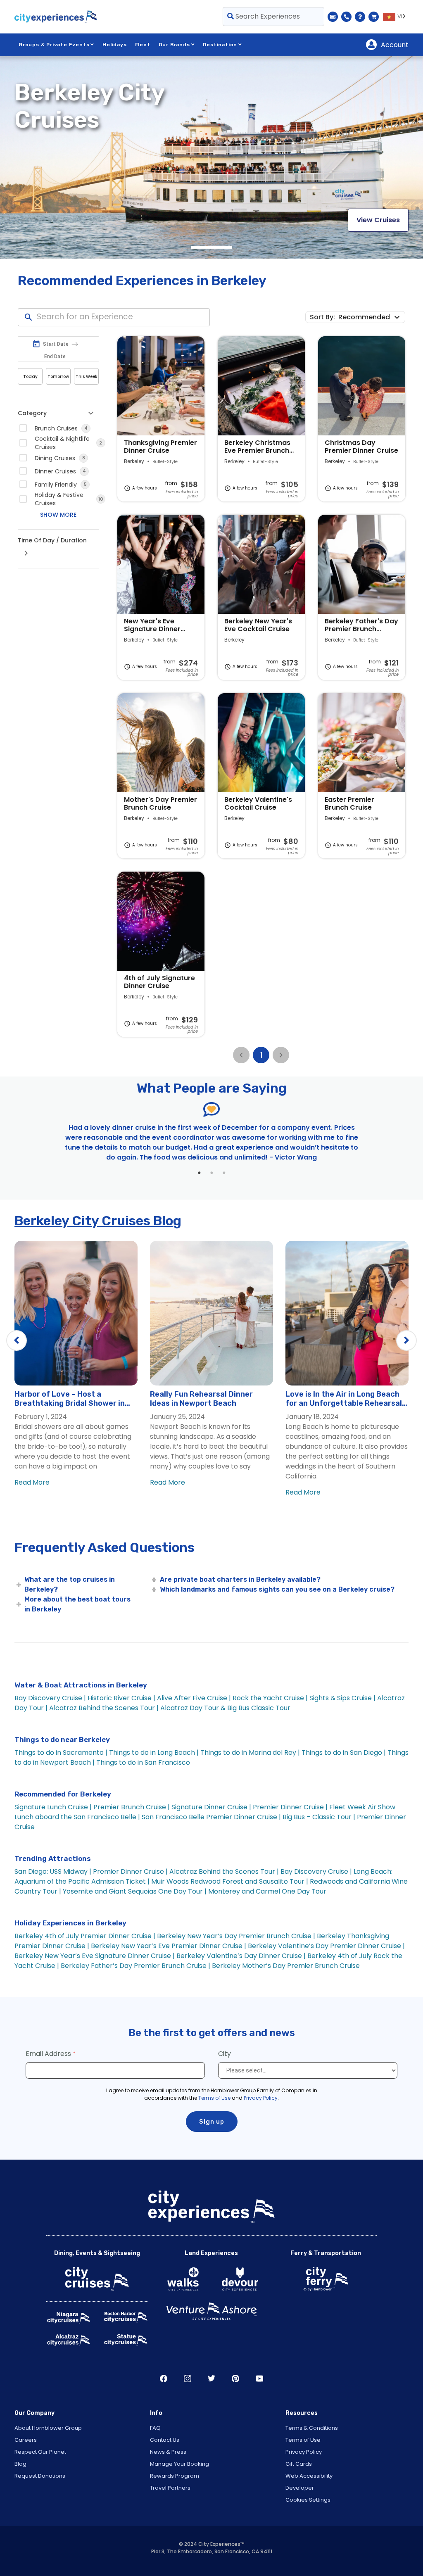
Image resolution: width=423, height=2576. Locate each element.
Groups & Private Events (54, 45)
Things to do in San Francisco (143, 1762)
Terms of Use (214, 2098)
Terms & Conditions (312, 2428)
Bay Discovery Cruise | (50, 1698)
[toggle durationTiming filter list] (26, 553)
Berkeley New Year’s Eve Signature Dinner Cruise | (95, 1956)
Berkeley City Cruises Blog (98, 1221)
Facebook (164, 2379)
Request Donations (40, 2476)
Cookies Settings (308, 2500)
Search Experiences (267, 16)
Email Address (48, 2054)
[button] (371, 317)
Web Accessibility (309, 2476)
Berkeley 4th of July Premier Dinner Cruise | (85, 1936)
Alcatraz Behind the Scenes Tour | (104, 1708)
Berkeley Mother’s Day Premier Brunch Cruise (286, 1966)
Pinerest (235, 2379)
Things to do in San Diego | (344, 1753)
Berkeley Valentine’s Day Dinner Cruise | (241, 1956)
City (225, 2054)
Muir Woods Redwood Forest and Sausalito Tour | (230, 1881)
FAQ (155, 2428)
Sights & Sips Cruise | (342, 1698)
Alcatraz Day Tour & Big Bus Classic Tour (225, 1708)
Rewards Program (175, 2476)
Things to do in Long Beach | (154, 1753)
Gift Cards (299, 2464)
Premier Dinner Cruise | (290, 1807)
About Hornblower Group (48, 2428)
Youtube (259, 2379)
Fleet (143, 45)
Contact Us (165, 2440)
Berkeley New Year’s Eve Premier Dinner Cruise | (169, 1946)
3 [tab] (224, 1173)
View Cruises (378, 220)
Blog (20, 2464)
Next (406, 1340)
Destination (220, 45)
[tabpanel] (211, 157)
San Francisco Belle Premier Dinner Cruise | (211, 1817)
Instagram (188, 2379)
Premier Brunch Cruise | (132, 1807)
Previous (17, 1340)
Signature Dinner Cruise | (211, 1807)
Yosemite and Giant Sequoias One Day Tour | (135, 1891)
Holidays (114, 45)
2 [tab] (211, 1173)
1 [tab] (211, 247)
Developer (300, 2488)
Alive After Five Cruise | (194, 1698)
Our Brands (174, 45)
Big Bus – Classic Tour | (319, 1817)
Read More (32, 1482)
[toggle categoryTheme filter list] (91, 413)
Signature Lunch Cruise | (53, 1807)
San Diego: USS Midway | (54, 1871)
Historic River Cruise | (121, 1698)
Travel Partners (170, 2488)
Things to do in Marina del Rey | (250, 1753)
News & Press (168, 2452)
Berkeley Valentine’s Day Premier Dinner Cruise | (326, 1946)
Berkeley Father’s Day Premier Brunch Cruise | (135, 1966)
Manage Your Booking (179, 2464)
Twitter (211, 2379)
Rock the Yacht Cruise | (270, 1698)
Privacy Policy (261, 2098)
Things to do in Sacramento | (61, 1753)
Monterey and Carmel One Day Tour (267, 1891)
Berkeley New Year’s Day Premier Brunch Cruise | (236, 1936)
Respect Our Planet (40, 2452)
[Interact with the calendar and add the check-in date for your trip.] (36, 344)
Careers (26, 2440)
